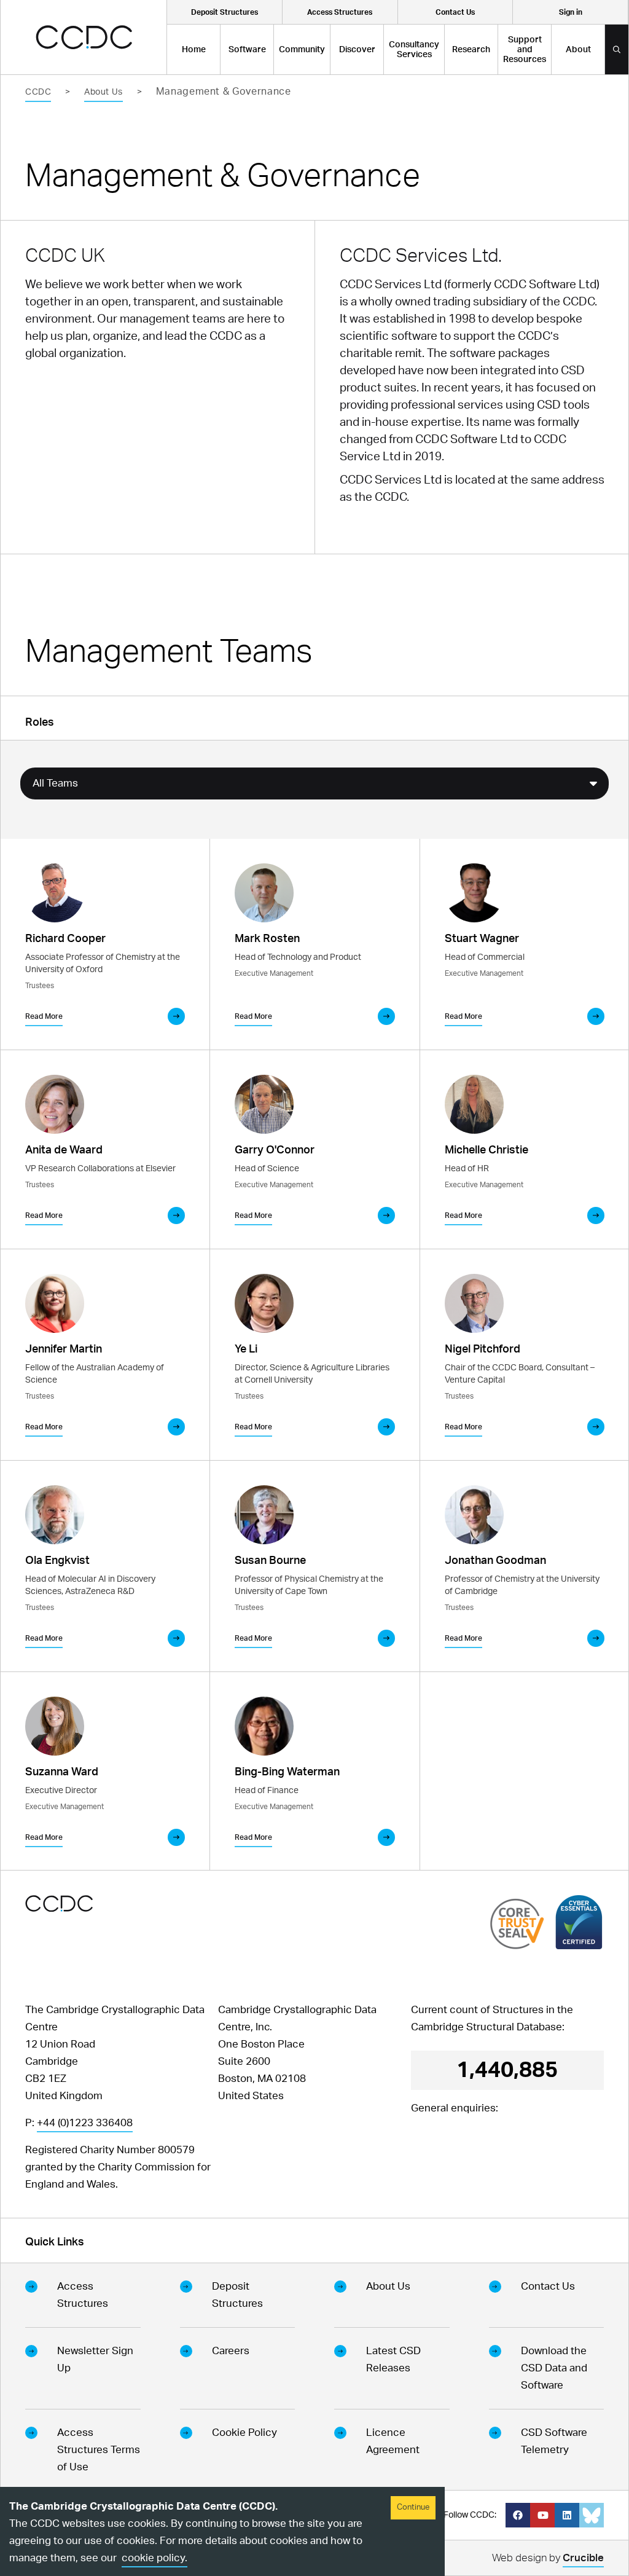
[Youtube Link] (542, 2515)
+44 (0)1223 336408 (85, 2123)
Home (194, 50)
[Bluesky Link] (592, 2515)
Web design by (548, 2558)
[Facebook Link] (518, 2515)
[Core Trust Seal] (517, 1924)
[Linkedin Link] (567, 2515)
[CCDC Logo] (84, 37)
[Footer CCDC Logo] (59, 1903)
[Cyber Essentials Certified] (579, 1922)
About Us (103, 92)
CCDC (38, 92)
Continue (413, 2507)
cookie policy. (154, 2558)
